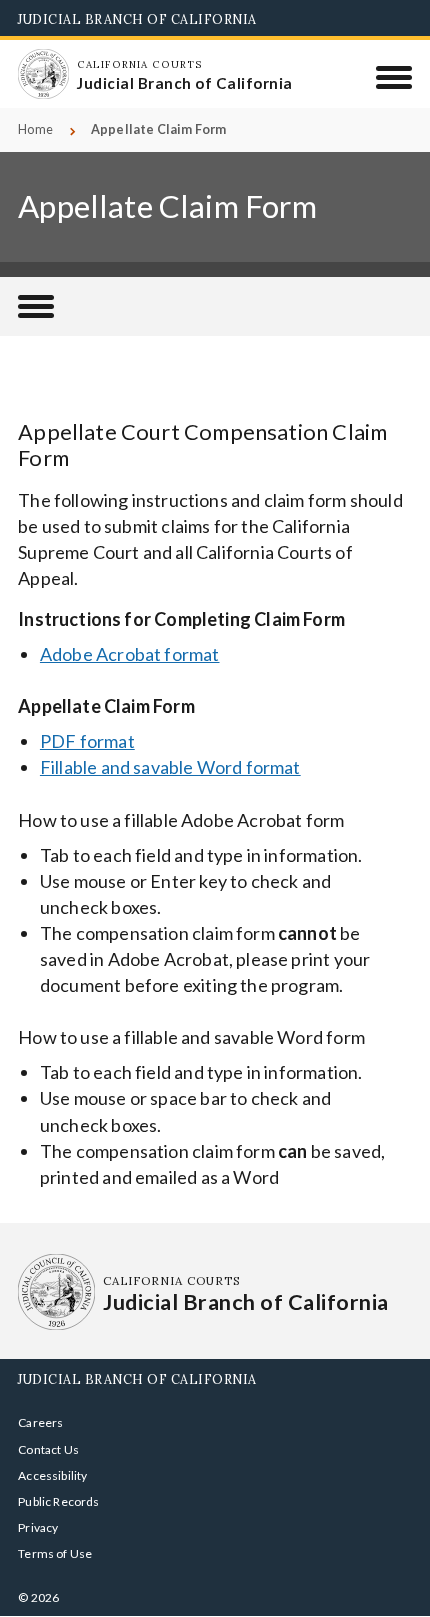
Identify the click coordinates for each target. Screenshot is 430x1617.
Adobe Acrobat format (130, 654)
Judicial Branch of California (137, 19)
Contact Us (48, 1449)
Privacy (38, 1527)
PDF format (87, 741)
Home (35, 129)
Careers (40, 1422)
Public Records (59, 1501)
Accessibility (52, 1475)
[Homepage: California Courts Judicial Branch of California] (43, 74)
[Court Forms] (36, 306)
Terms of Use (55, 1553)
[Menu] (394, 77)
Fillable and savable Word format (170, 767)
